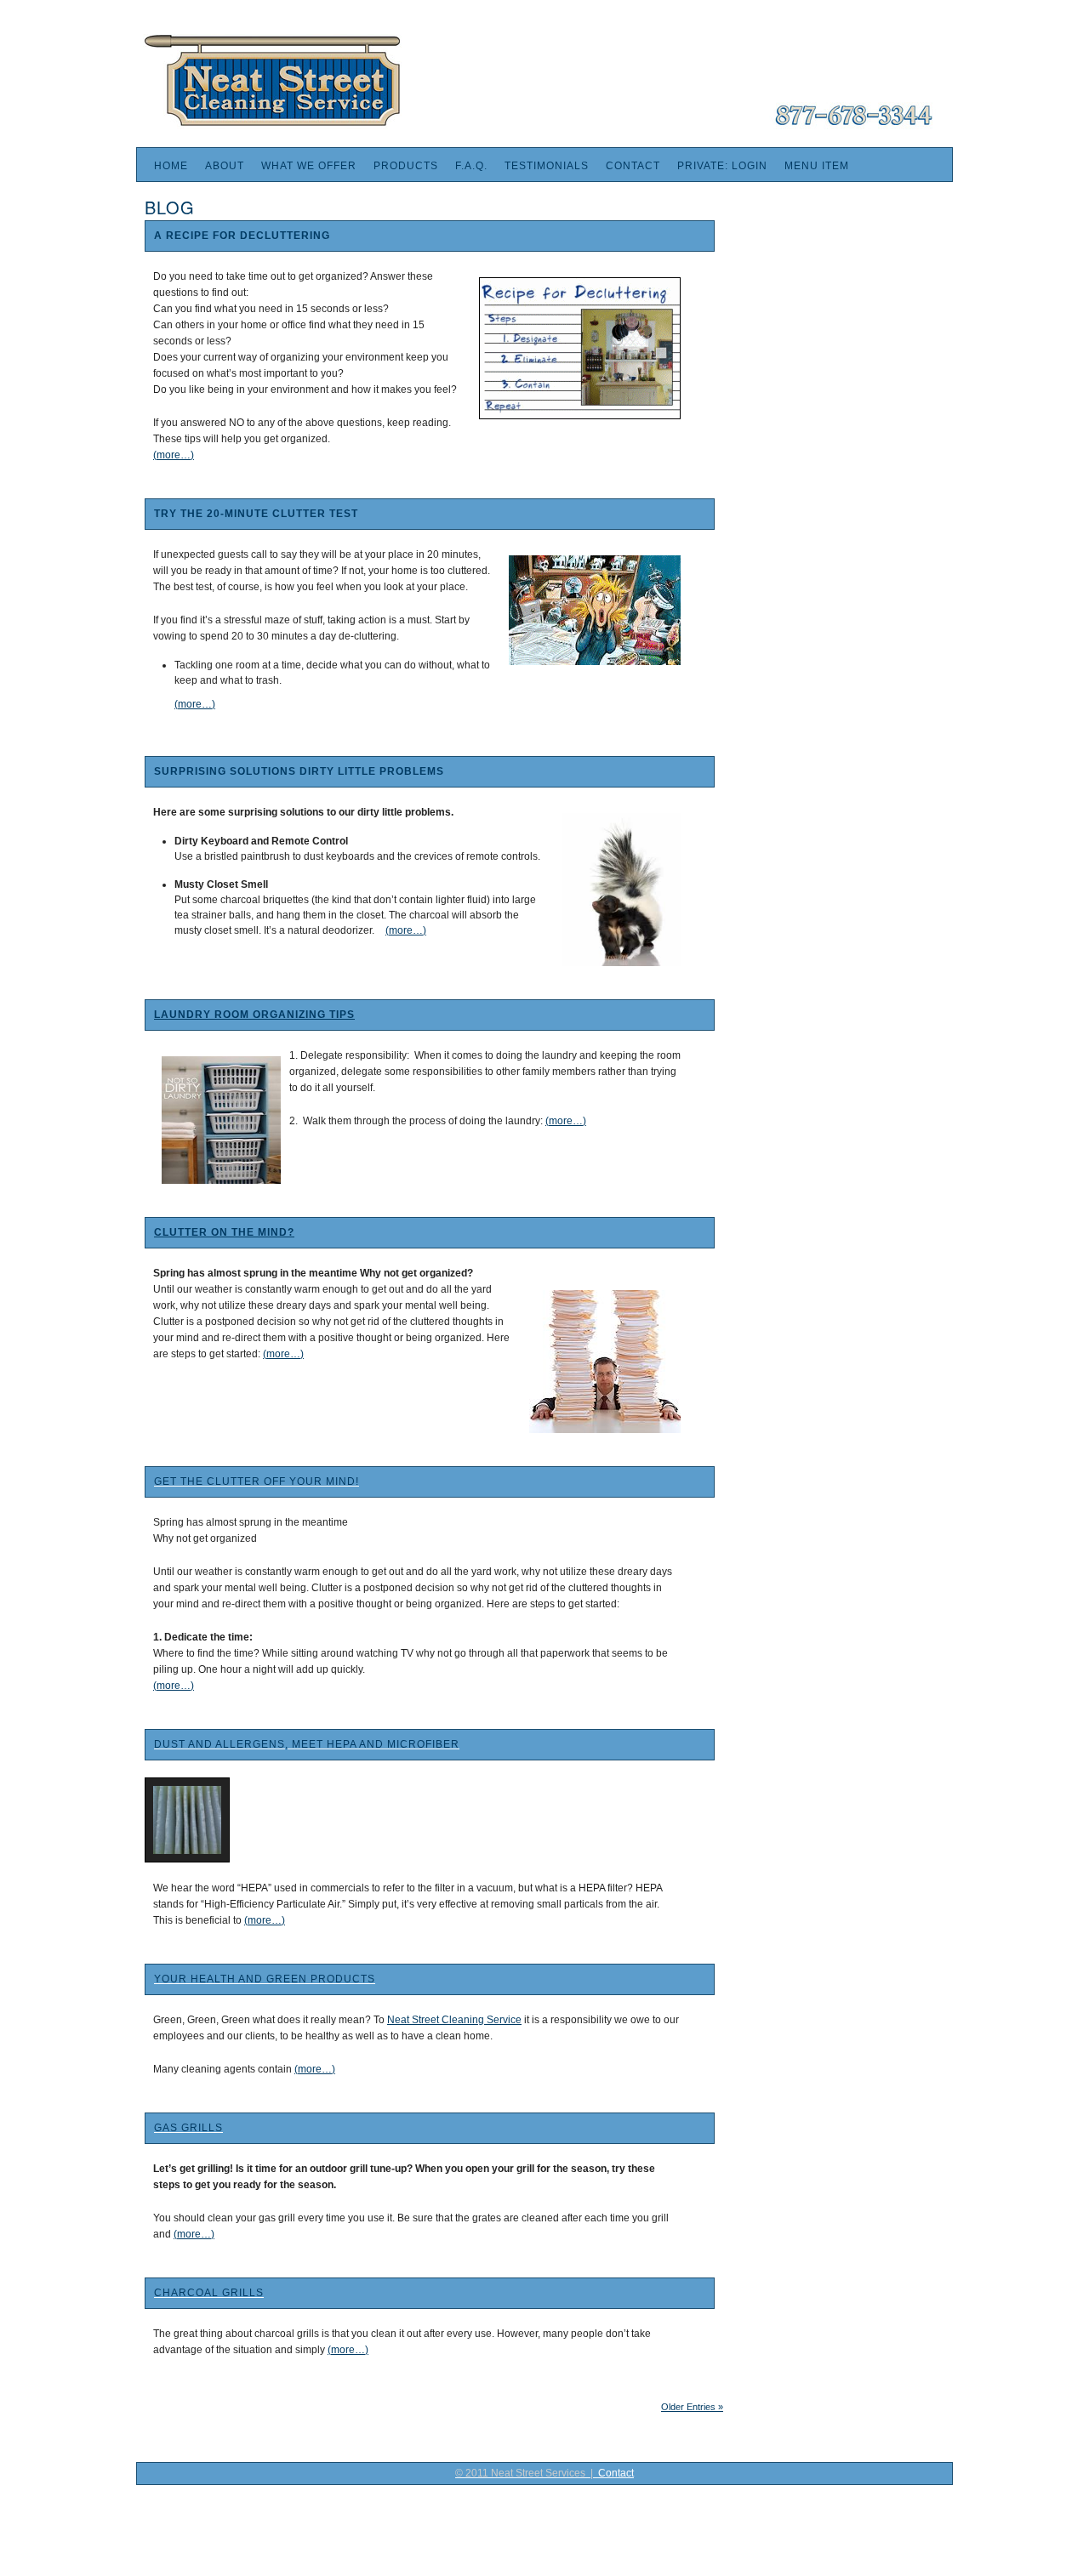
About (225, 166)
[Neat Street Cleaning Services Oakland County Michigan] (536, 126)
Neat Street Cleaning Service (454, 2020)
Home (171, 166)
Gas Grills (188, 2128)
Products (406, 166)
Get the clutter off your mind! (257, 1481)
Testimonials (547, 166)
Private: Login (722, 166)
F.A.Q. (471, 166)
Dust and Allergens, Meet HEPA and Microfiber (307, 1744)
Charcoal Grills (209, 2293)
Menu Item (817, 166)
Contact (633, 166)
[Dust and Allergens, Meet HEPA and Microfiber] (187, 1820)
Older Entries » (692, 2407)
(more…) (174, 455)
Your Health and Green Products (265, 1979)
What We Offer (309, 166)
